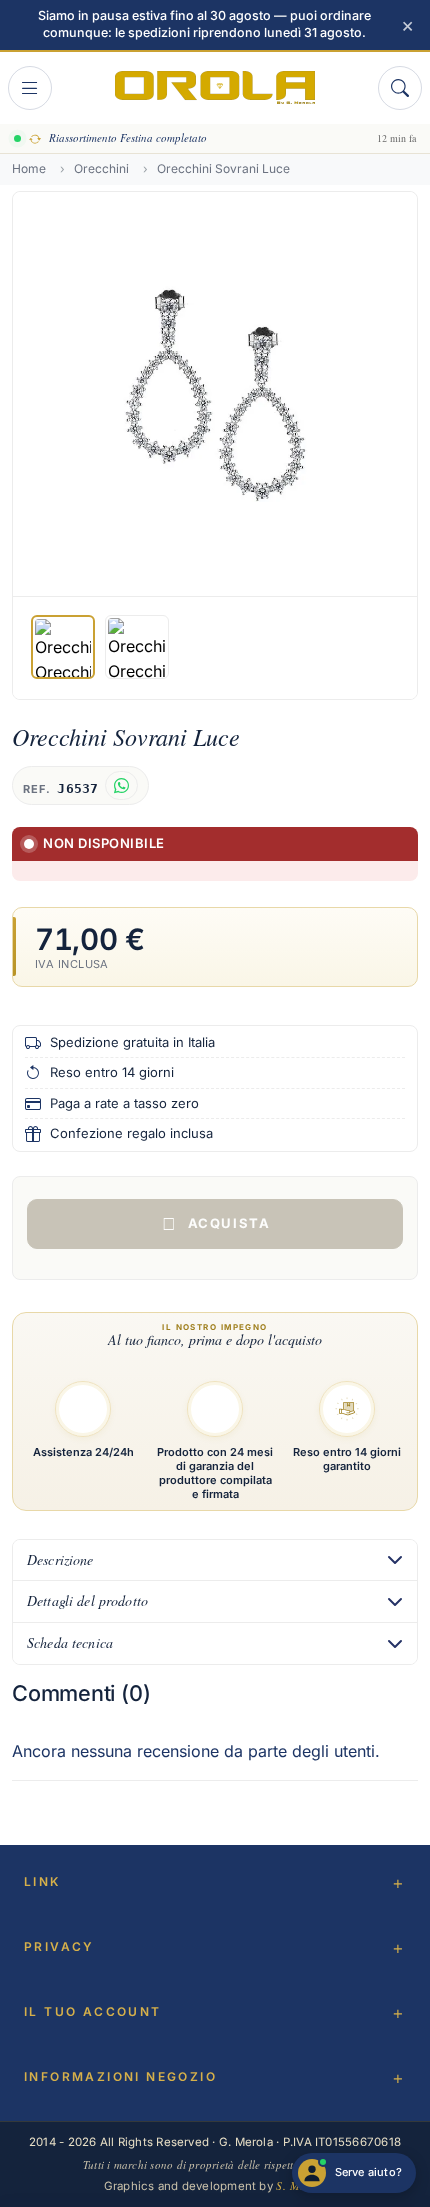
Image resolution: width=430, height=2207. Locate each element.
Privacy (59, 1946)
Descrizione (60, 1559)
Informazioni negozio (120, 2076)
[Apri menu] (30, 88)
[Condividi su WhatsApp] (121, 785)
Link (42, 1881)
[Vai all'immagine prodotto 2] (137, 647)
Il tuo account (93, 2011)
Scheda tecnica (70, 1642)
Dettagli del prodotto (87, 1600)
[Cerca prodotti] (400, 88)
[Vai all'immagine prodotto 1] (63, 647)
